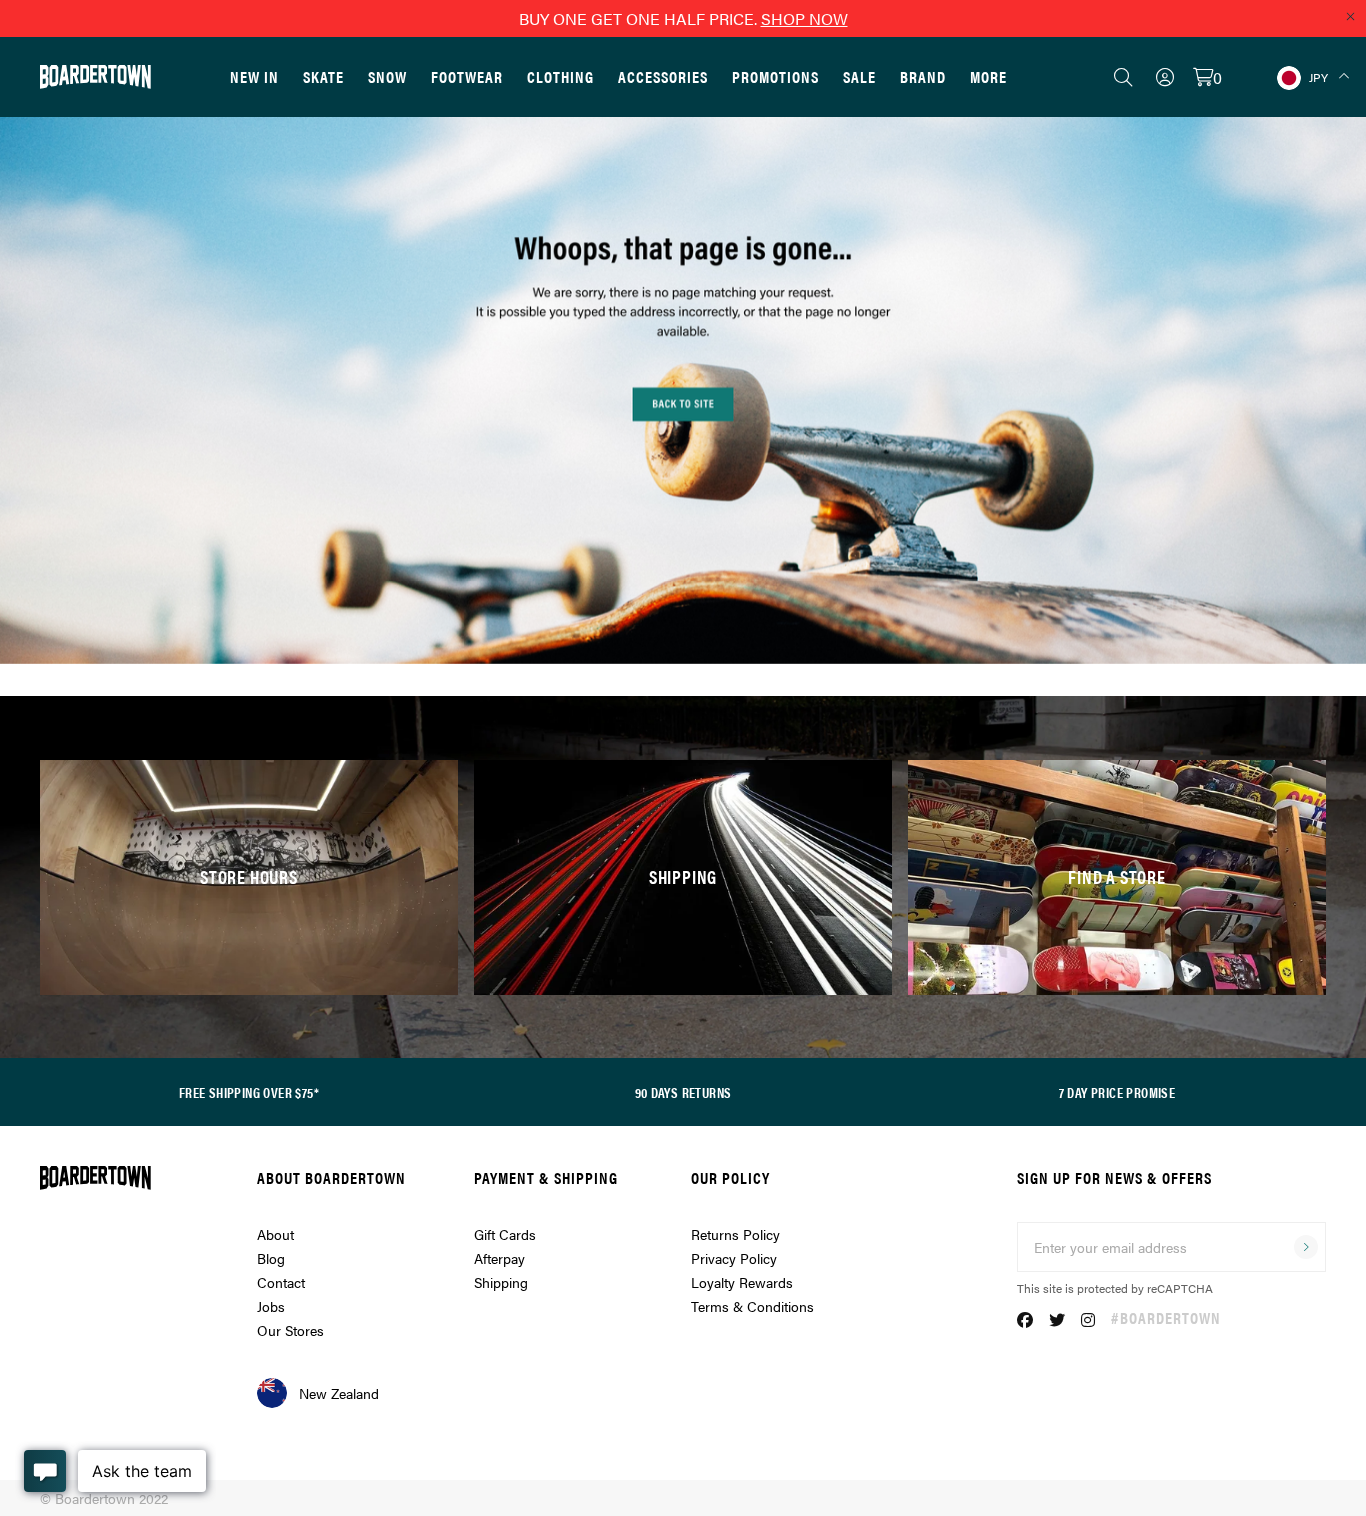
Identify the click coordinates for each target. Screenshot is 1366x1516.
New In (254, 76)
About (275, 1234)
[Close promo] (1350, 16)
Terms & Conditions (752, 1306)
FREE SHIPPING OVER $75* (249, 1092)
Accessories (663, 76)
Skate (323, 76)
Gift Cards (505, 1234)
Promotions (775, 76)
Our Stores (290, 1330)
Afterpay (499, 1258)
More (988, 76)
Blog (271, 1258)
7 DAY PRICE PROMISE (1117, 1092)
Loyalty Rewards (742, 1282)
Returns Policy (735, 1234)
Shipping (501, 1282)
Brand (923, 76)
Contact (281, 1282)
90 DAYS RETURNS (683, 1092)
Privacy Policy (734, 1258)
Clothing (560, 76)
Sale (859, 76)
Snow (387, 76)
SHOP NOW (804, 18)
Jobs (271, 1306)
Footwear (467, 76)
